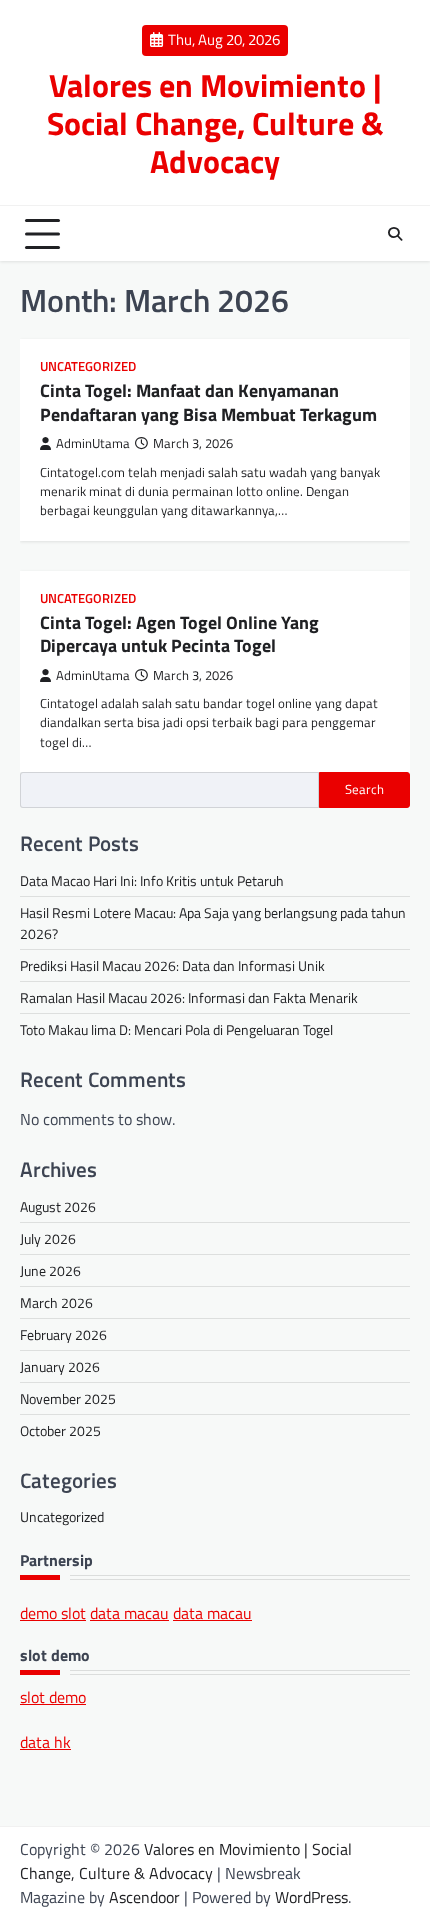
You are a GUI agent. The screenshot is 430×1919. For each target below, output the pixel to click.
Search (364, 789)
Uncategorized (88, 366)
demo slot (53, 1613)
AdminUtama (93, 443)
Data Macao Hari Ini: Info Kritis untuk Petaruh (152, 880)
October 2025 (60, 1430)
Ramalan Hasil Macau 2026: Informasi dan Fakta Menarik (189, 997)
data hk (45, 1742)
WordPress (311, 1897)
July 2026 (48, 1238)
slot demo (53, 1697)
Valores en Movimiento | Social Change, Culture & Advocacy (215, 123)
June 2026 (50, 1270)
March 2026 (56, 1302)
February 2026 (63, 1334)
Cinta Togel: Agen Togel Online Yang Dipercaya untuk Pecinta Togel (179, 634)
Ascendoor (144, 1897)
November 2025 (68, 1398)
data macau (129, 1613)
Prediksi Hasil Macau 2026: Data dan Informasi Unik (172, 965)
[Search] (395, 234)
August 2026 (58, 1206)
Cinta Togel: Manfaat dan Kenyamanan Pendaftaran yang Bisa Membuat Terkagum (208, 402)
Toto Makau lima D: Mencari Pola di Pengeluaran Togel (176, 1029)
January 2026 (60, 1366)
